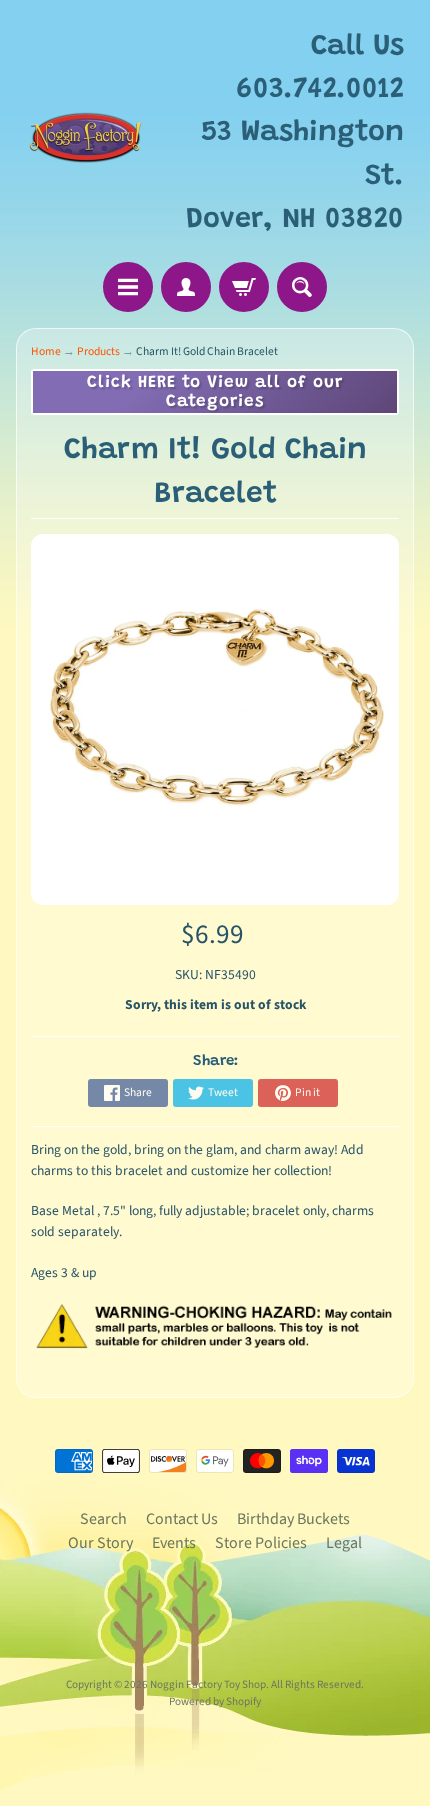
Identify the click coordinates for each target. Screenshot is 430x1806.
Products (98, 351)
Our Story (100, 1543)
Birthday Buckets (293, 1519)
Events (174, 1543)
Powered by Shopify (215, 1701)
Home (46, 351)
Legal (344, 1543)
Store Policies (261, 1543)
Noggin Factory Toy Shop (208, 1684)
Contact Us (182, 1519)
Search (103, 1519)
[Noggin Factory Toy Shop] (85, 134)
